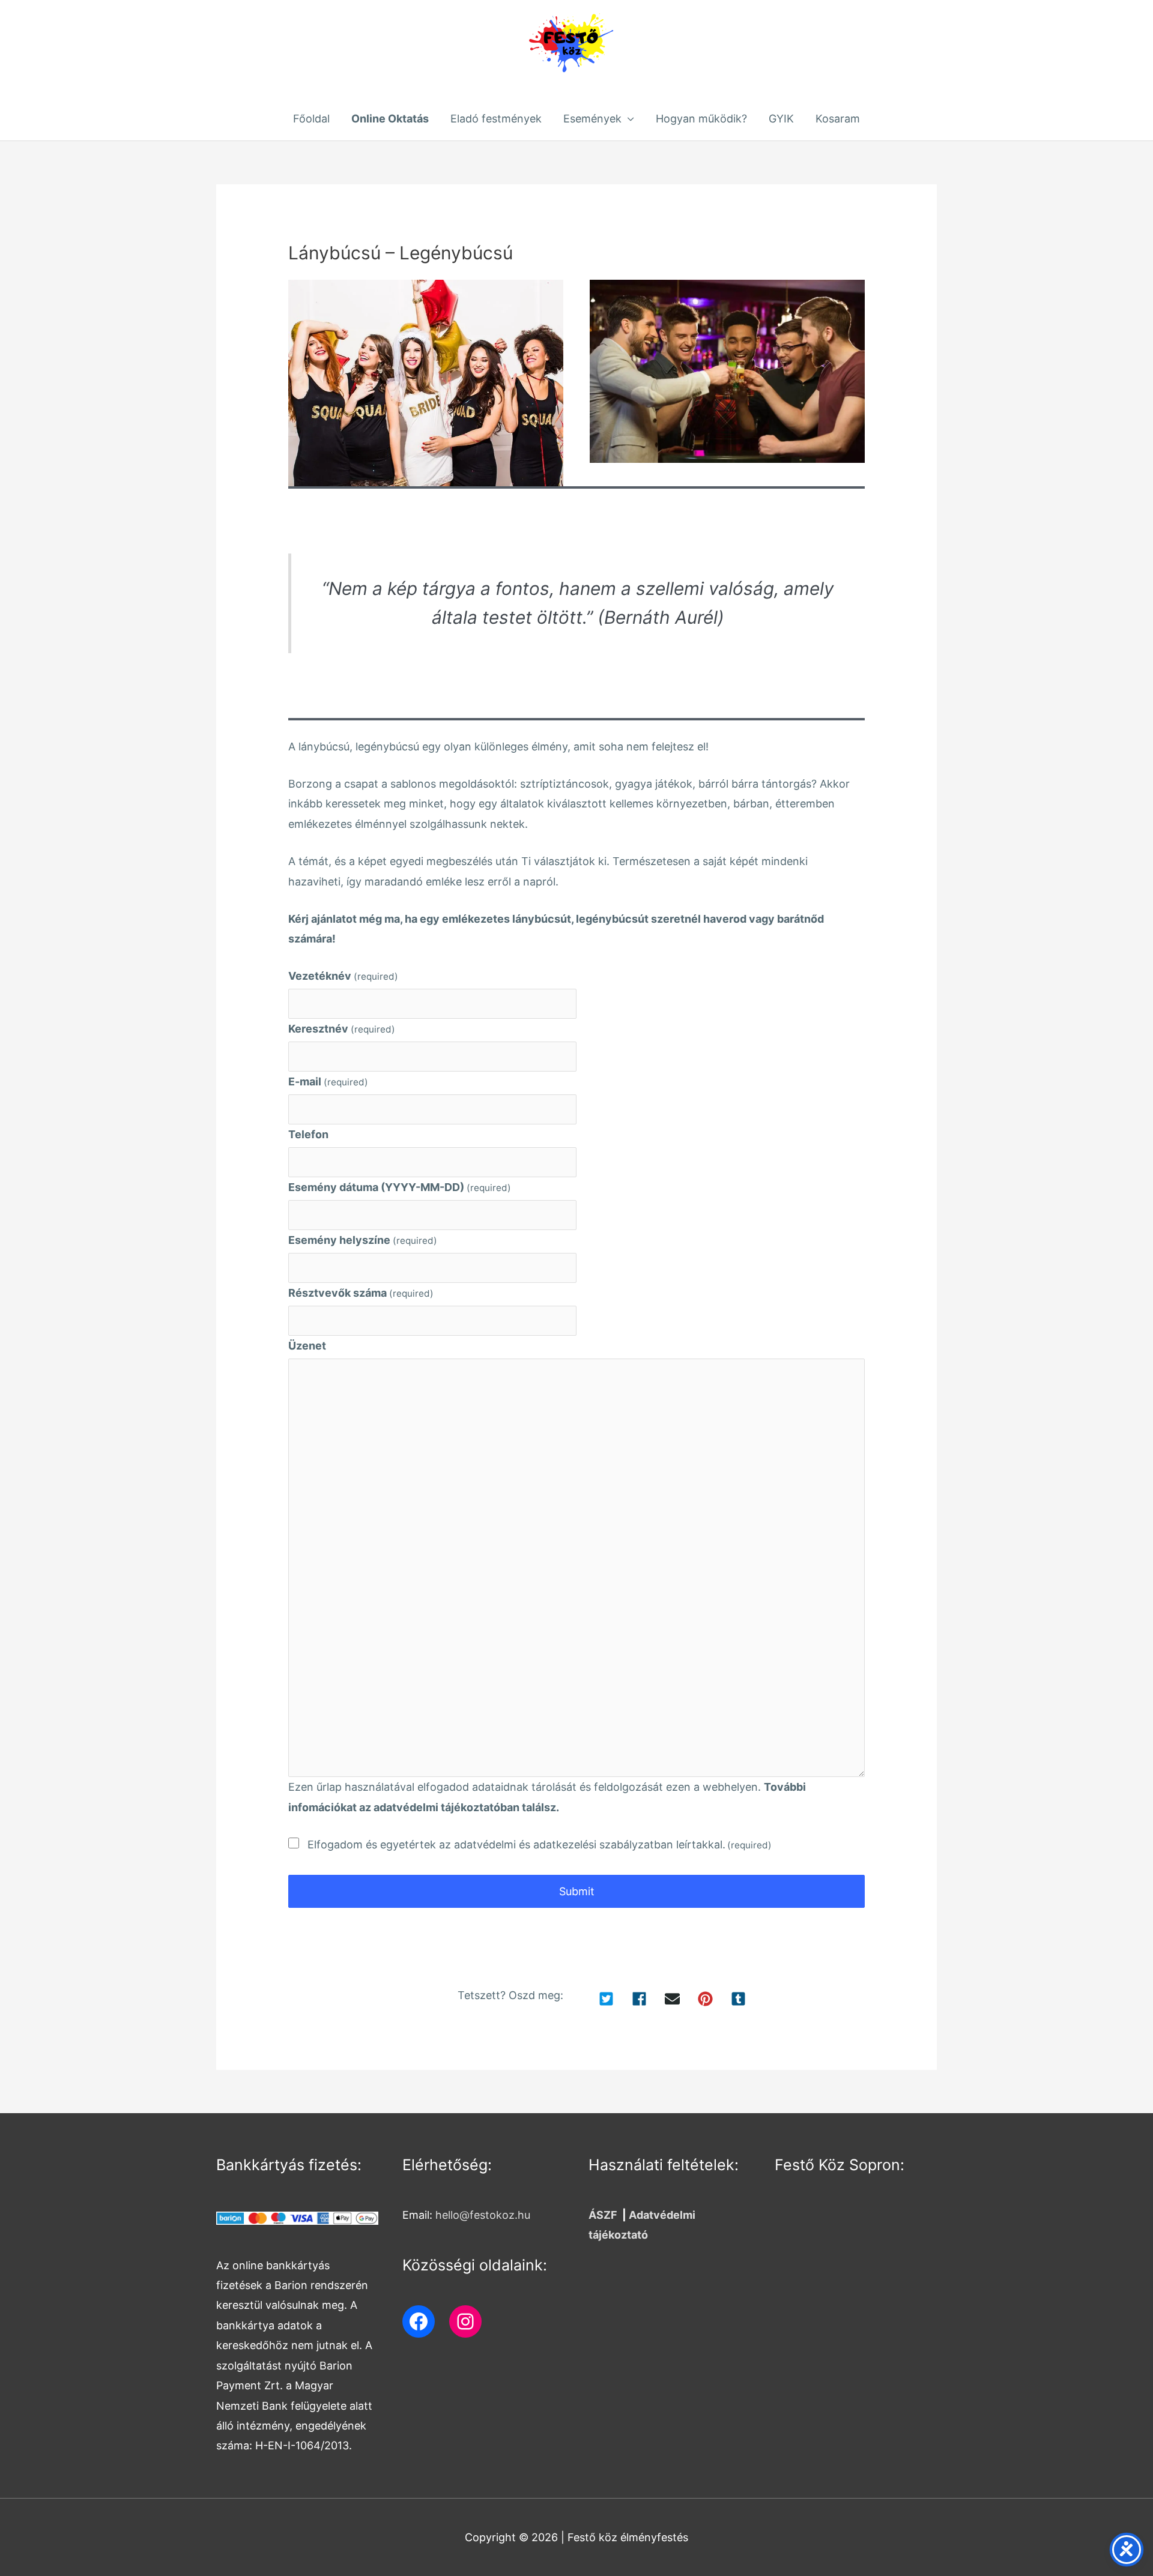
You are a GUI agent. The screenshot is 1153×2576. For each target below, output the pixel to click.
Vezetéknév (343, 976)
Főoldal (311, 119)
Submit (577, 1891)
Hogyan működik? (701, 119)
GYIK (781, 119)
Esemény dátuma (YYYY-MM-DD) (400, 1187)
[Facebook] (419, 2321)
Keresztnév (342, 1029)
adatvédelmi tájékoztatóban (446, 1807)
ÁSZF (603, 2215)
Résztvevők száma (361, 1293)
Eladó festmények (496, 119)
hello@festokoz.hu (483, 2215)
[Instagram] (465, 2321)
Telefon (308, 1134)
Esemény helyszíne (363, 1240)
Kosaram (838, 119)
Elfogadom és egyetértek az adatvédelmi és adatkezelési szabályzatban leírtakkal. (540, 1845)
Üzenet (307, 1346)
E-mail (328, 1081)
